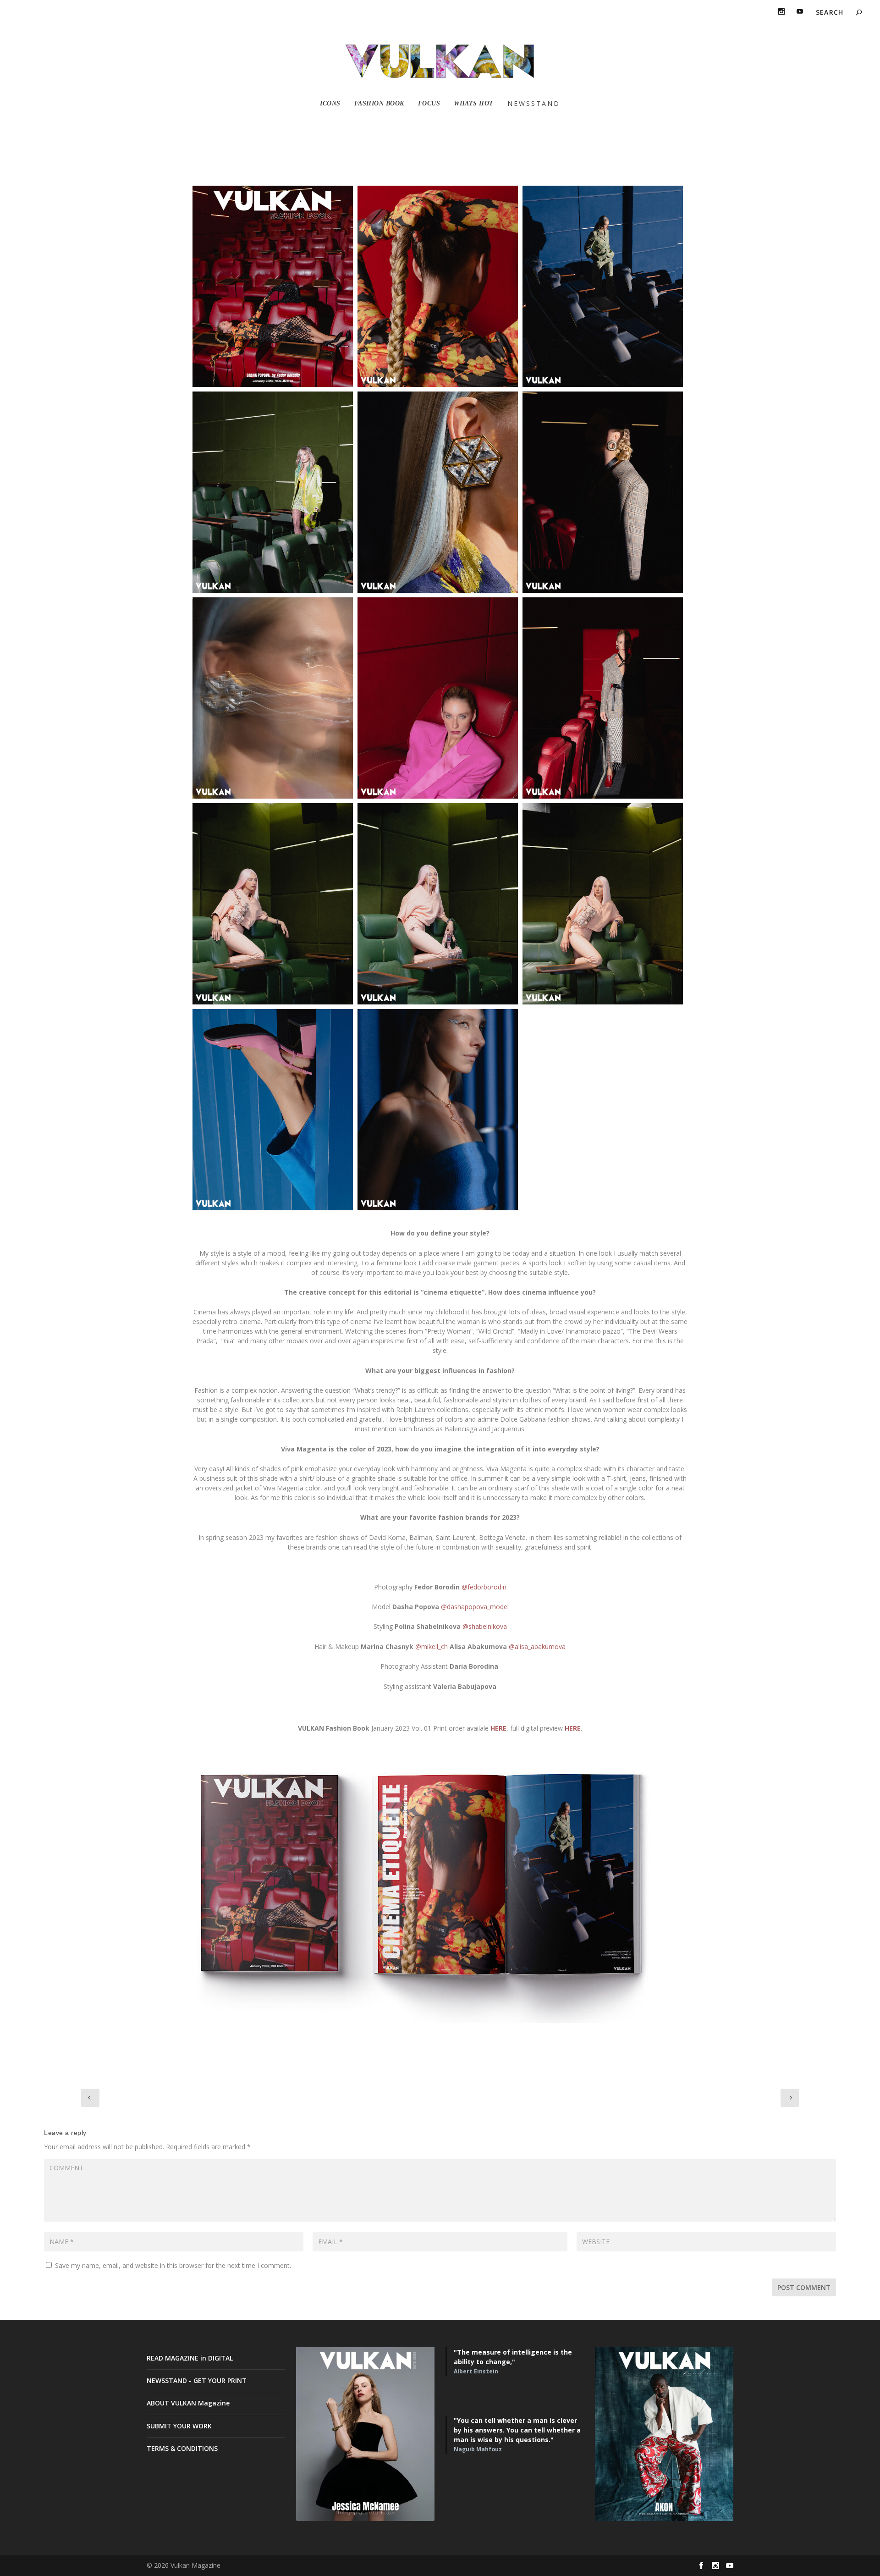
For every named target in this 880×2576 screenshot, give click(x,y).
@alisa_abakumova (537, 1647)
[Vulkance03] (438, 904)
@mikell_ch (432, 1647)
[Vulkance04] (273, 1110)
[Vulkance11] (438, 1110)
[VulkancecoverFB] (273, 286)
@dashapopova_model (475, 1607)
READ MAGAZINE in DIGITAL (190, 2358)
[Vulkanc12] (603, 286)
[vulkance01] (273, 904)
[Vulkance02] (603, 904)
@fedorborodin (484, 1587)
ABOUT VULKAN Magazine (188, 2403)
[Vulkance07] (273, 698)
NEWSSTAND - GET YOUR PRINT (197, 2380)
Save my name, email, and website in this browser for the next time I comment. (173, 2265)
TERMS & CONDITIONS (182, 2448)
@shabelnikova (485, 1626)
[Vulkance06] (273, 492)
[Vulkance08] (603, 492)
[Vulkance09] (438, 698)
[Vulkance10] (603, 698)
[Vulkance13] (438, 286)
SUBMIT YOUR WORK (179, 2426)
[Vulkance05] (438, 492)
